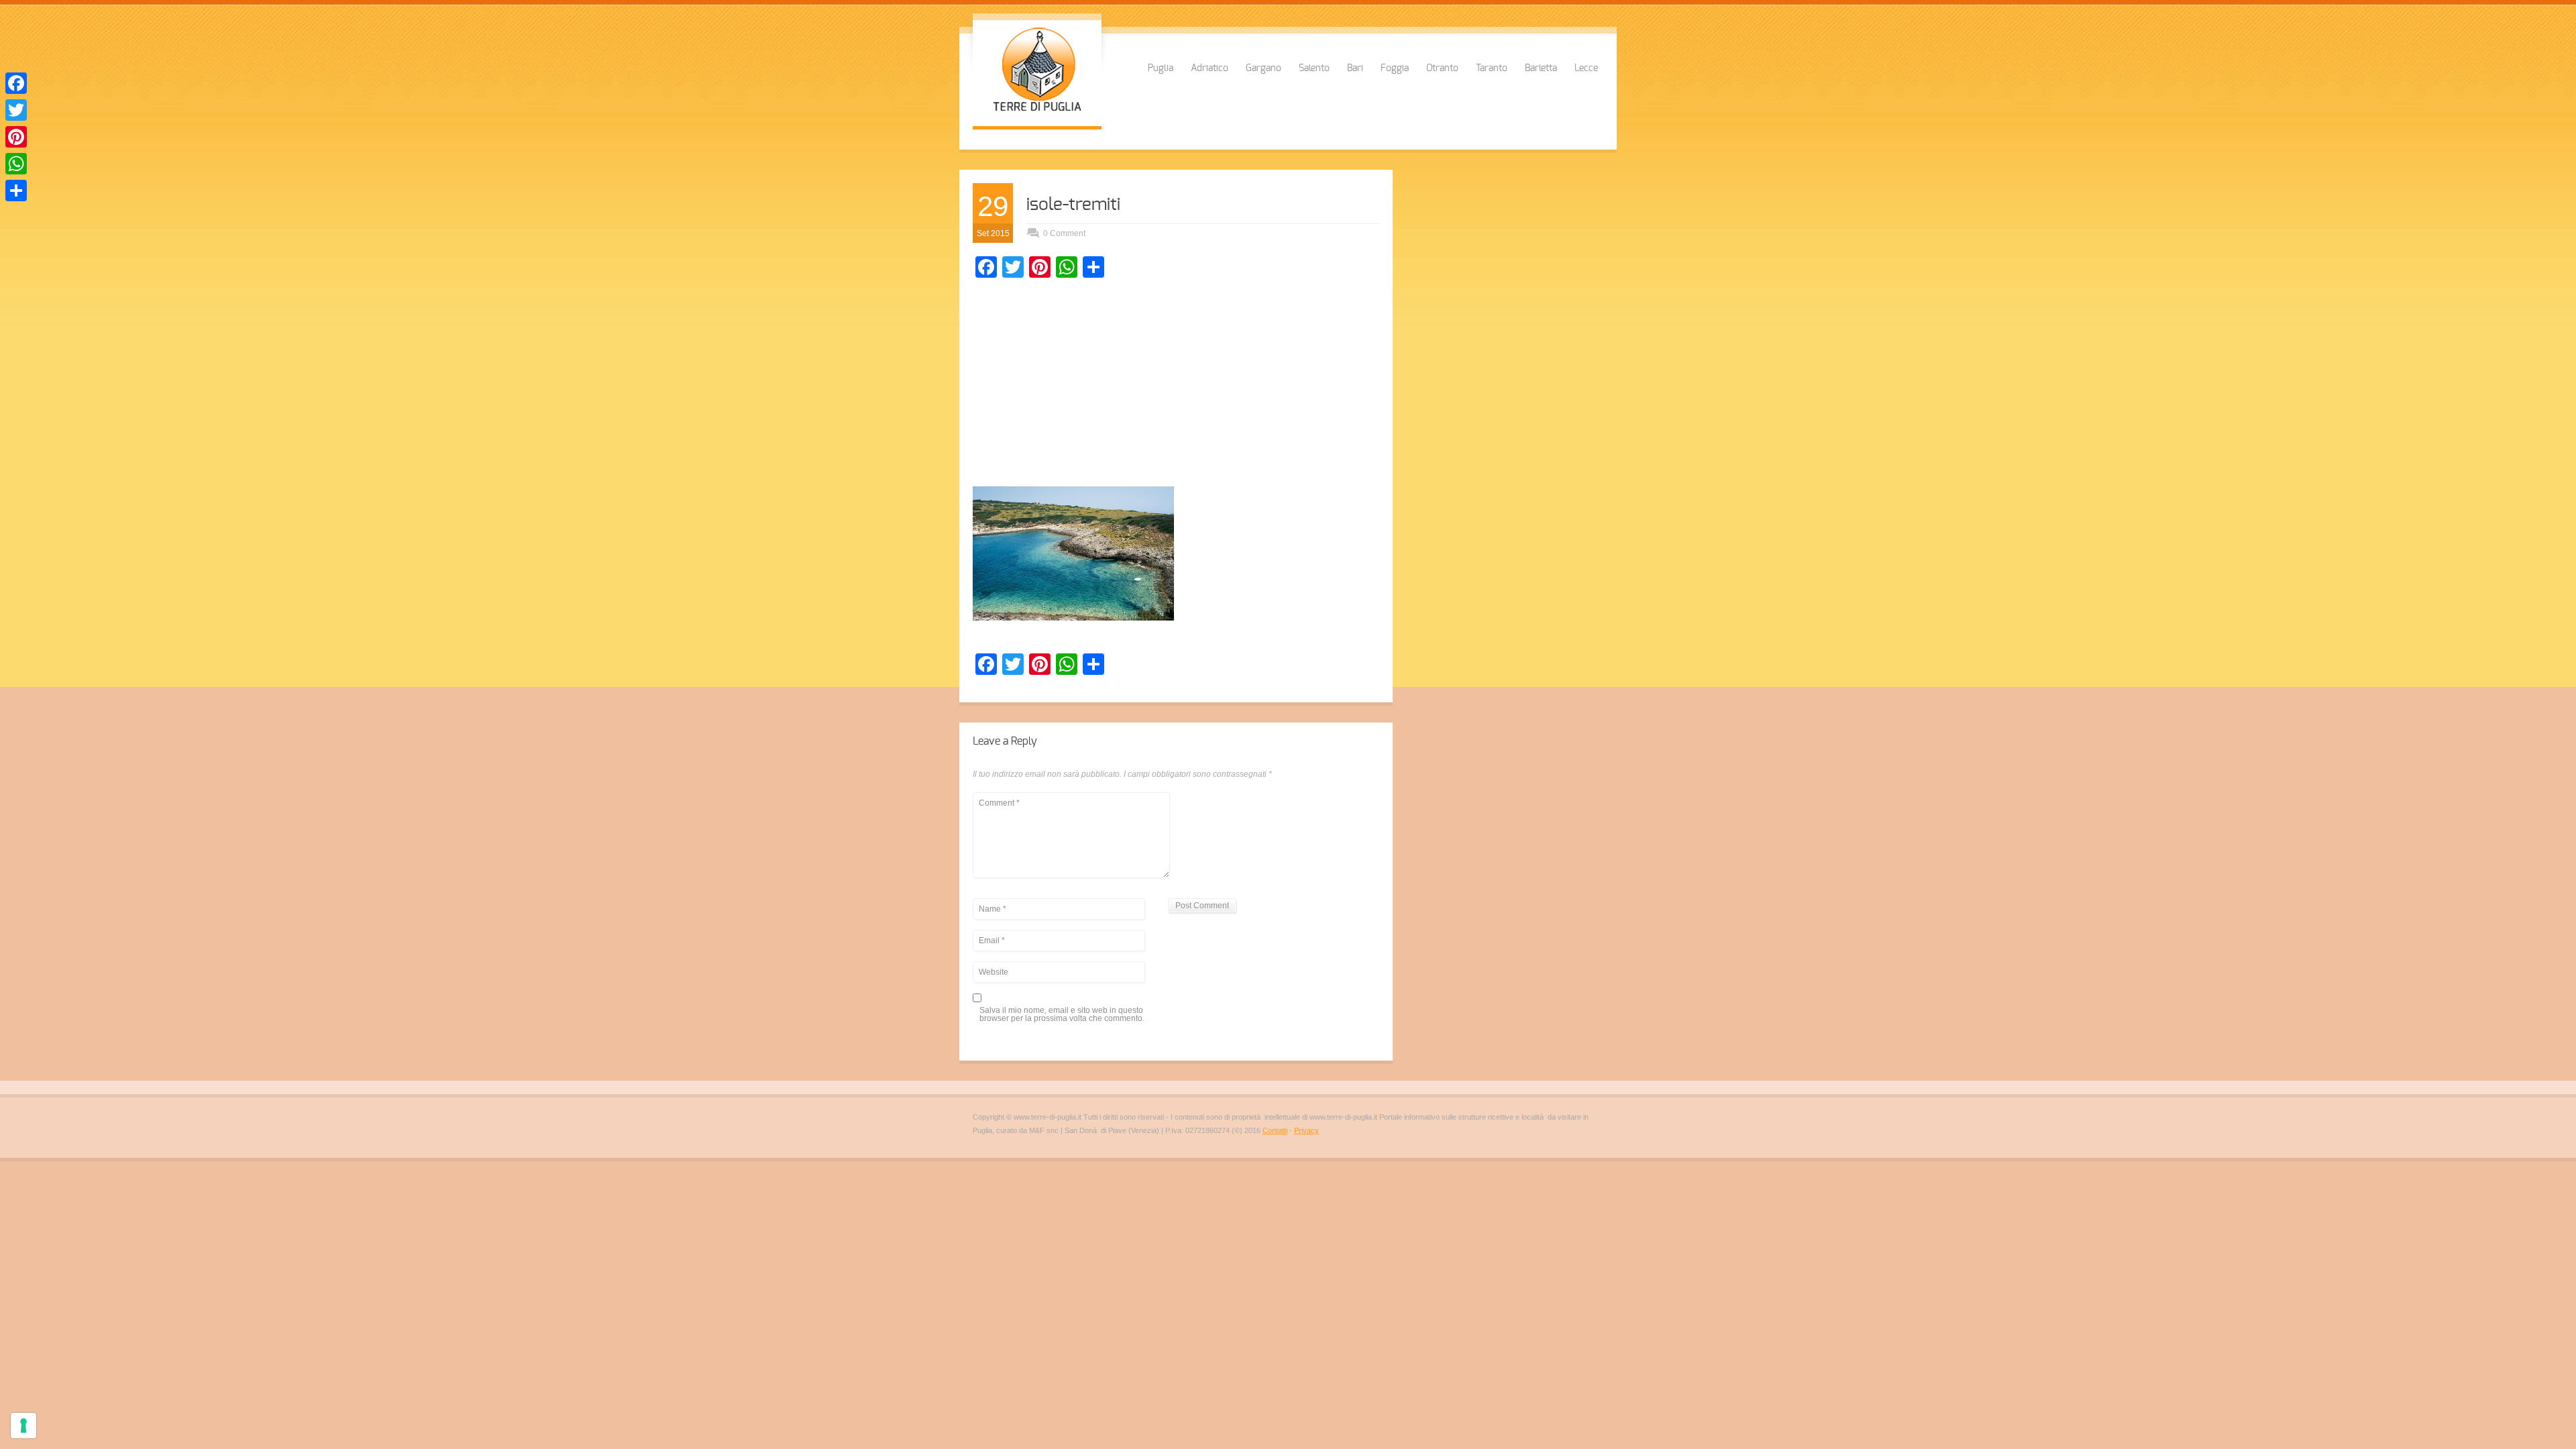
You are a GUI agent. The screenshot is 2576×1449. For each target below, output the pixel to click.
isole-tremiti (1073, 205)
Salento (1314, 68)
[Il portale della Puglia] (1037, 113)
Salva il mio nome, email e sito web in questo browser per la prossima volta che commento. (1062, 1015)
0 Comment (1064, 233)
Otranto (1442, 68)
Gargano (1264, 68)
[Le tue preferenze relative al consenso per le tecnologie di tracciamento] (23, 1426)
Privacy (1306, 1130)
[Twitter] (16, 110)
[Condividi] (16, 191)
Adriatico (1210, 68)
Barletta (1541, 68)
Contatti (1275, 1130)
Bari (1355, 68)
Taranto (1492, 68)
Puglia (1161, 68)
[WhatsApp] (16, 164)
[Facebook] (16, 83)
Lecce (1586, 68)
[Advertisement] (1176, 386)
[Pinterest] (16, 137)
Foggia (1395, 68)
